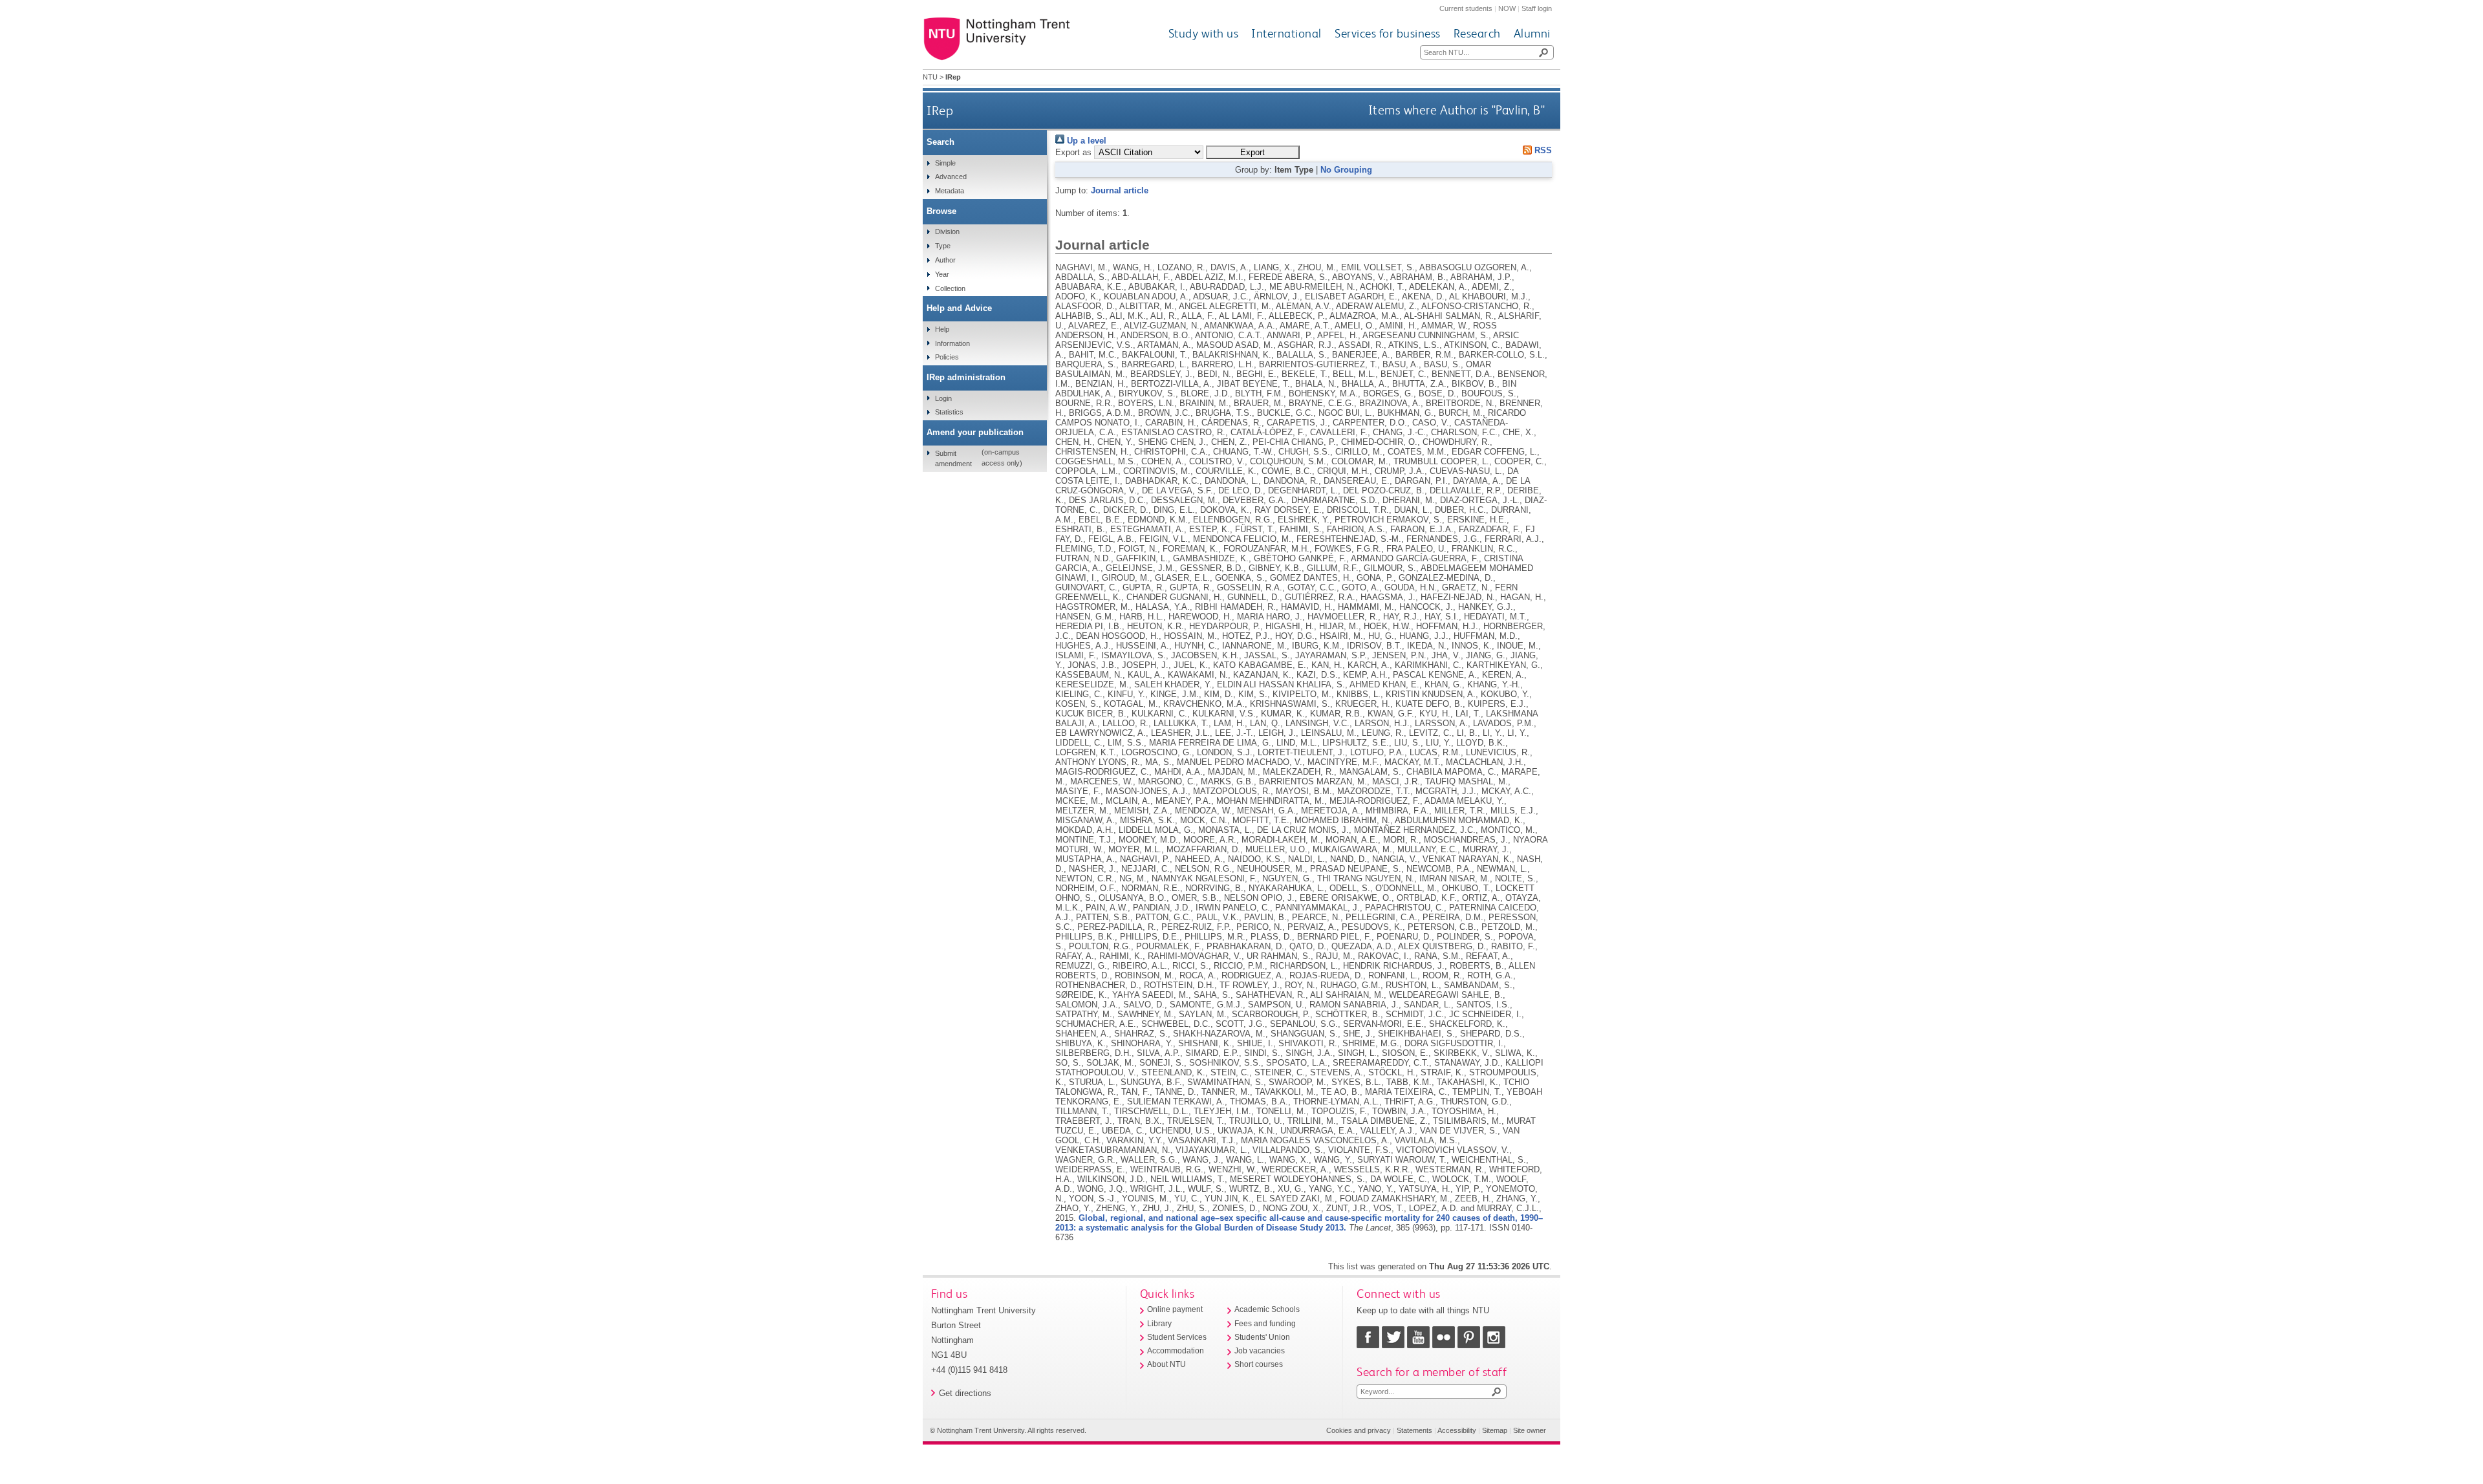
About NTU (1166, 1364)
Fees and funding (1265, 1324)
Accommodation (1176, 1351)
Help (942, 329)
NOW (1507, 8)
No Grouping (1346, 170)
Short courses (1259, 1364)
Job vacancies (1260, 1351)
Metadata (950, 191)
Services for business (1388, 33)
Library (1159, 1324)
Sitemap (1495, 1430)
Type (943, 246)
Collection (950, 288)
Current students (1466, 8)
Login (943, 398)
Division (947, 231)
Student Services (1177, 1337)
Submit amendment (953, 458)
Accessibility (1457, 1430)
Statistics (949, 412)
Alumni (1532, 33)
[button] (1253, 152)
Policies (947, 357)
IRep (940, 110)
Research (1477, 33)
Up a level (1085, 141)
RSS (1542, 150)
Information (952, 343)
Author (945, 260)
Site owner (1530, 1430)
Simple (945, 163)
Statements (1414, 1430)
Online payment (1175, 1309)
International (1286, 33)
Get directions (965, 1393)
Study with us (1204, 33)
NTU (930, 77)
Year (942, 274)
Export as (1073, 152)
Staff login (1537, 8)
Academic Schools (1267, 1309)
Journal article (1120, 190)
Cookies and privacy (1359, 1430)
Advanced (951, 177)
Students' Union (1262, 1337)
